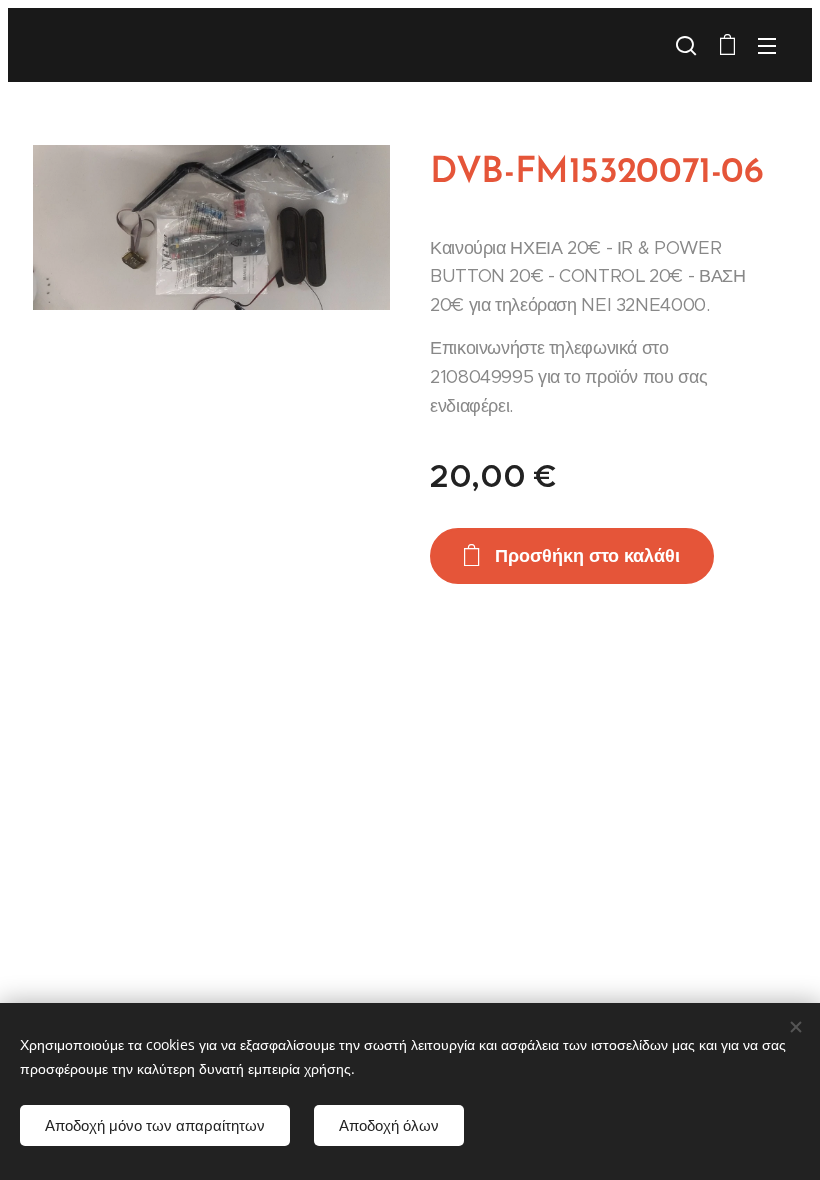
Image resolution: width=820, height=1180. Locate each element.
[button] (686, 45)
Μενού (767, 45)
